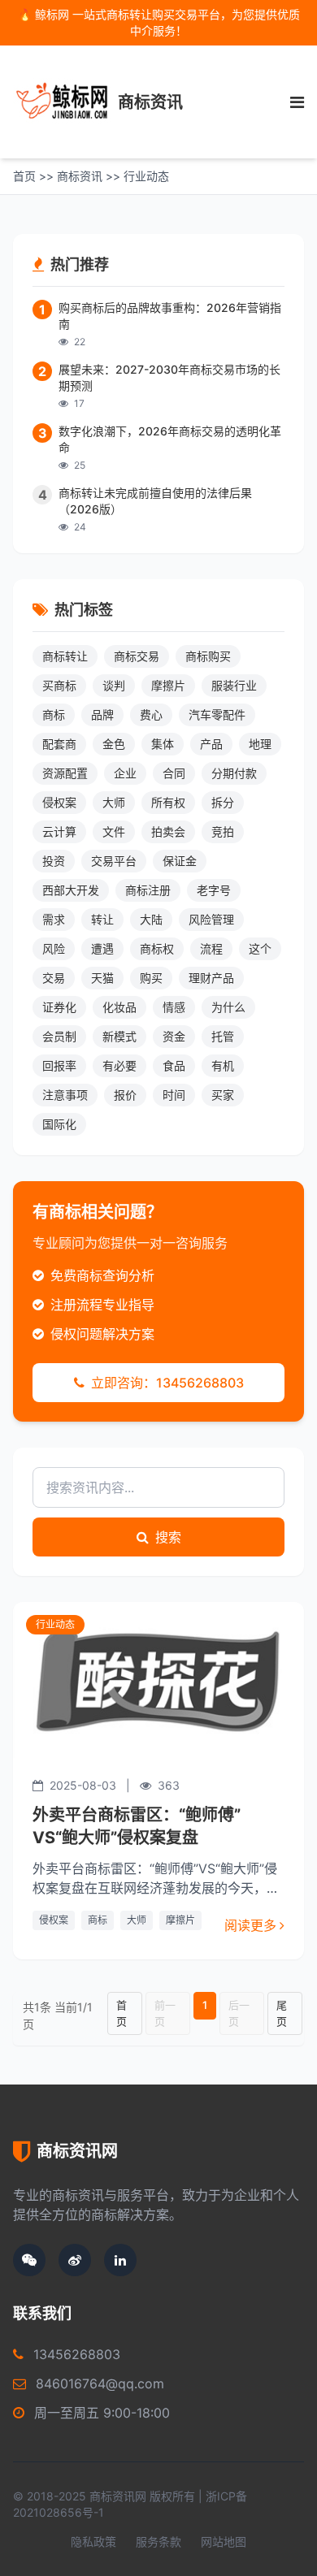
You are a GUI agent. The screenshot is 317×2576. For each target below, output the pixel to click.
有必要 (119, 1065)
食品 (174, 1065)
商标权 (157, 948)
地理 (260, 744)
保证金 (180, 861)
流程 (211, 948)
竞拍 (223, 831)
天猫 (102, 978)
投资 (54, 861)
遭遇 (102, 948)
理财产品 (211, 978)
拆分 (223, 802)
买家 (223, 1095)
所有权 (168, 802)
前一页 (165, 2013)
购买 (151, 978)
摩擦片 (180, 1920)
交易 (54, 978)
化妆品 (119, 1007)
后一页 (239, 2013)
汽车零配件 (217, 714)
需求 (54, 919)
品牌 (102, 714)
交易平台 (114, 861)
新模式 (119, 1036)
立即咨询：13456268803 (166, 1383)
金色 (114, 744)
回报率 (59, 1065)
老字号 (214, 890)
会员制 (59, 1036)
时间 (174, 1095)
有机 (223, 1065)
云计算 (59, 831)
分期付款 (234, 773)
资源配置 (65, 773)
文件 (114, 831)
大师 (137, 1920)
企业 (125, 773)
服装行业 (234, 685)
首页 (24, 176)
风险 (54, 948)
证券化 (59, 1007)
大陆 (151, 919)
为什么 (228, 1007)
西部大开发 (71, 890)
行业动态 (146, 176)
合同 (174, 773)
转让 (102, 919)
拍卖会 (168, 831)
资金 (174, 1036)
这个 (260, 948)
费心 (151, 714)
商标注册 (148, 890)
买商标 (59, 685)
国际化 (59, 1124)
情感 (174, 1007)
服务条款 (158, 2541)
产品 (211, 744)
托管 (223, 1036)
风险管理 (211, 919)
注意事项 (65, 1095)
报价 (125, 1095)
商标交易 (137, 656)
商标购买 (208, 656)
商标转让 (65, 656)
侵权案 (54, 1920)
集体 (163, 744)
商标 (98, 1920)
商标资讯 (80, 176)
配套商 (59, 744)
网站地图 (224, 2541)
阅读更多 (250, 1925)
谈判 (114, 685)
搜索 (167, 1537)
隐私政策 (93, 2541)
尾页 (282, 2013)
